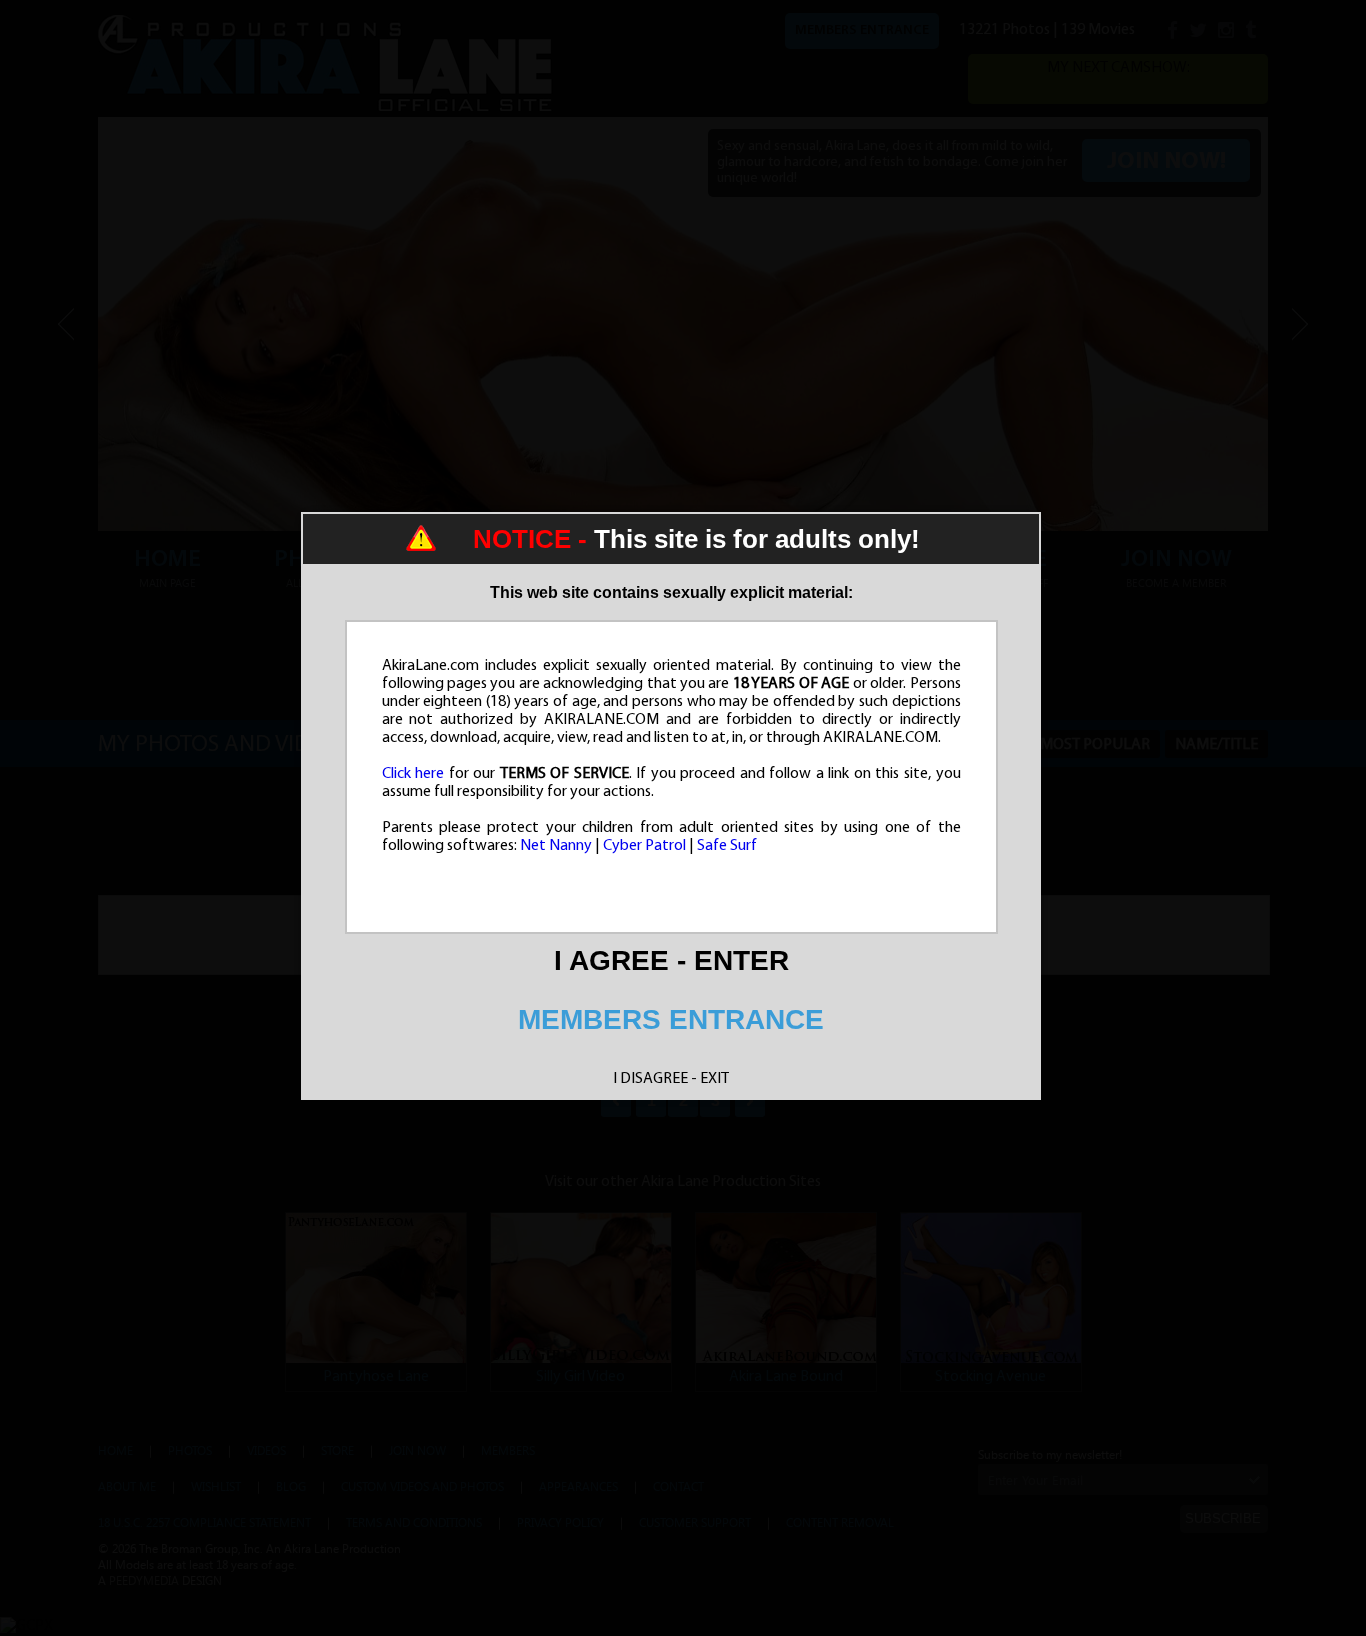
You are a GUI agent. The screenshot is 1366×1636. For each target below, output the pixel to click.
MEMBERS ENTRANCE (671, 1019)
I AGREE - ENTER (671, 960)
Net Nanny (556, 846)
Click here (413, 774)
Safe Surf (727, 846)
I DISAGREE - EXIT (671, 1079)
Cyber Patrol (644, 846)
